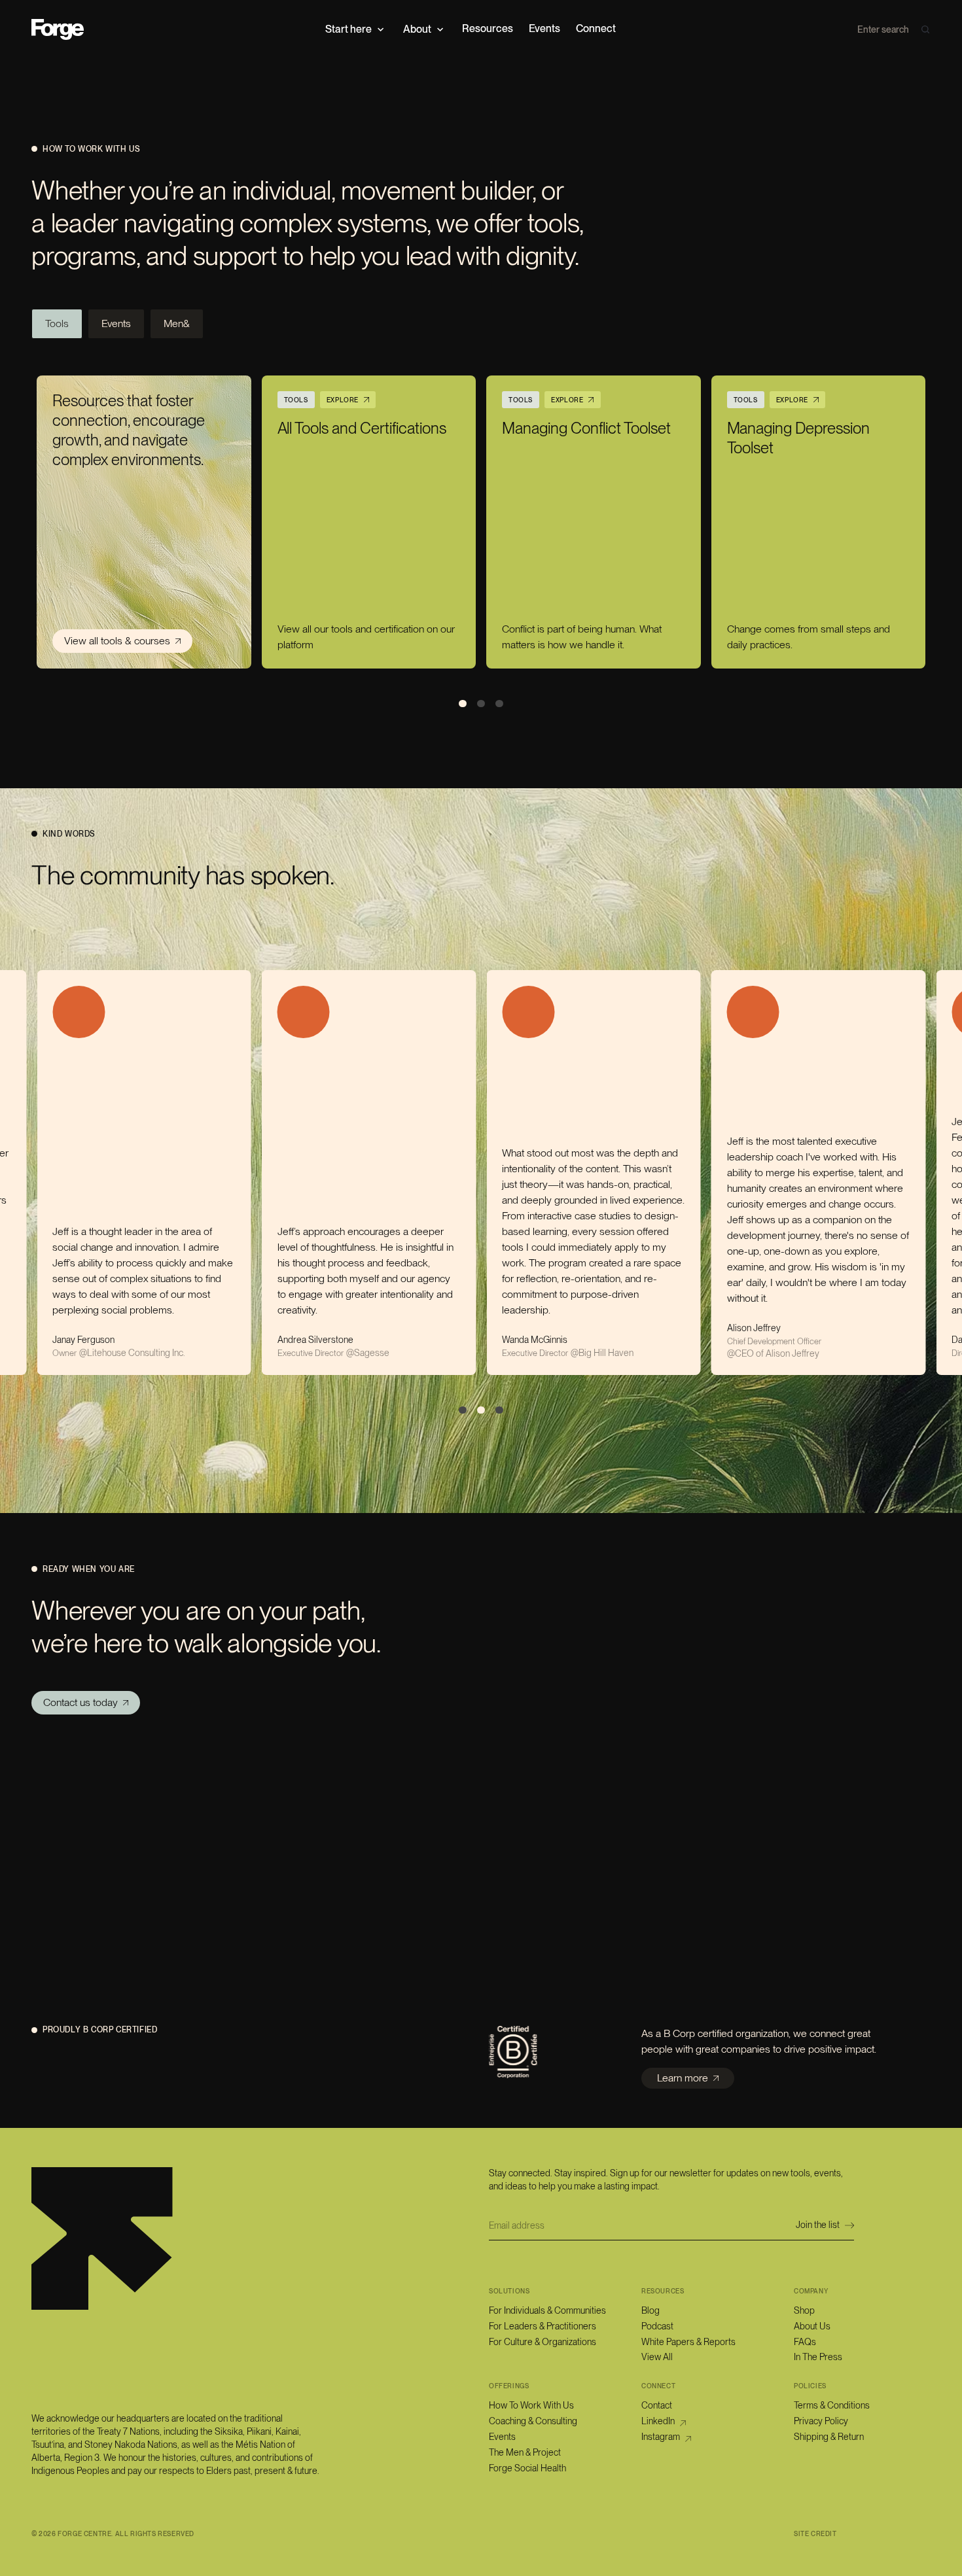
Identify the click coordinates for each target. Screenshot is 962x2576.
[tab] (57, 324)
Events (502, 2437)
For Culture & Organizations (543, 2342)
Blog (650, 2310)
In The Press (818, 2357)
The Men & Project (525, 2452)
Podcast (657, 2326)
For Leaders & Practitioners (543, 2326)
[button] (356, 29)
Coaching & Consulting (533, 2421)
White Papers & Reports (688, 2342)
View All (657, 2357)
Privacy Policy (821, 2421)
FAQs (805, 2342)
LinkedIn (658, 2421)
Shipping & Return (829, 2437)
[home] (58, 29)
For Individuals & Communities (547, 2310)
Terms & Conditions (832, 2405)
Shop (804, 2310)
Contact (657, 2405)
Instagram (661, 2437)
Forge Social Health (527, 2468)
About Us (812, 2326)
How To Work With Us (531, 2405)
